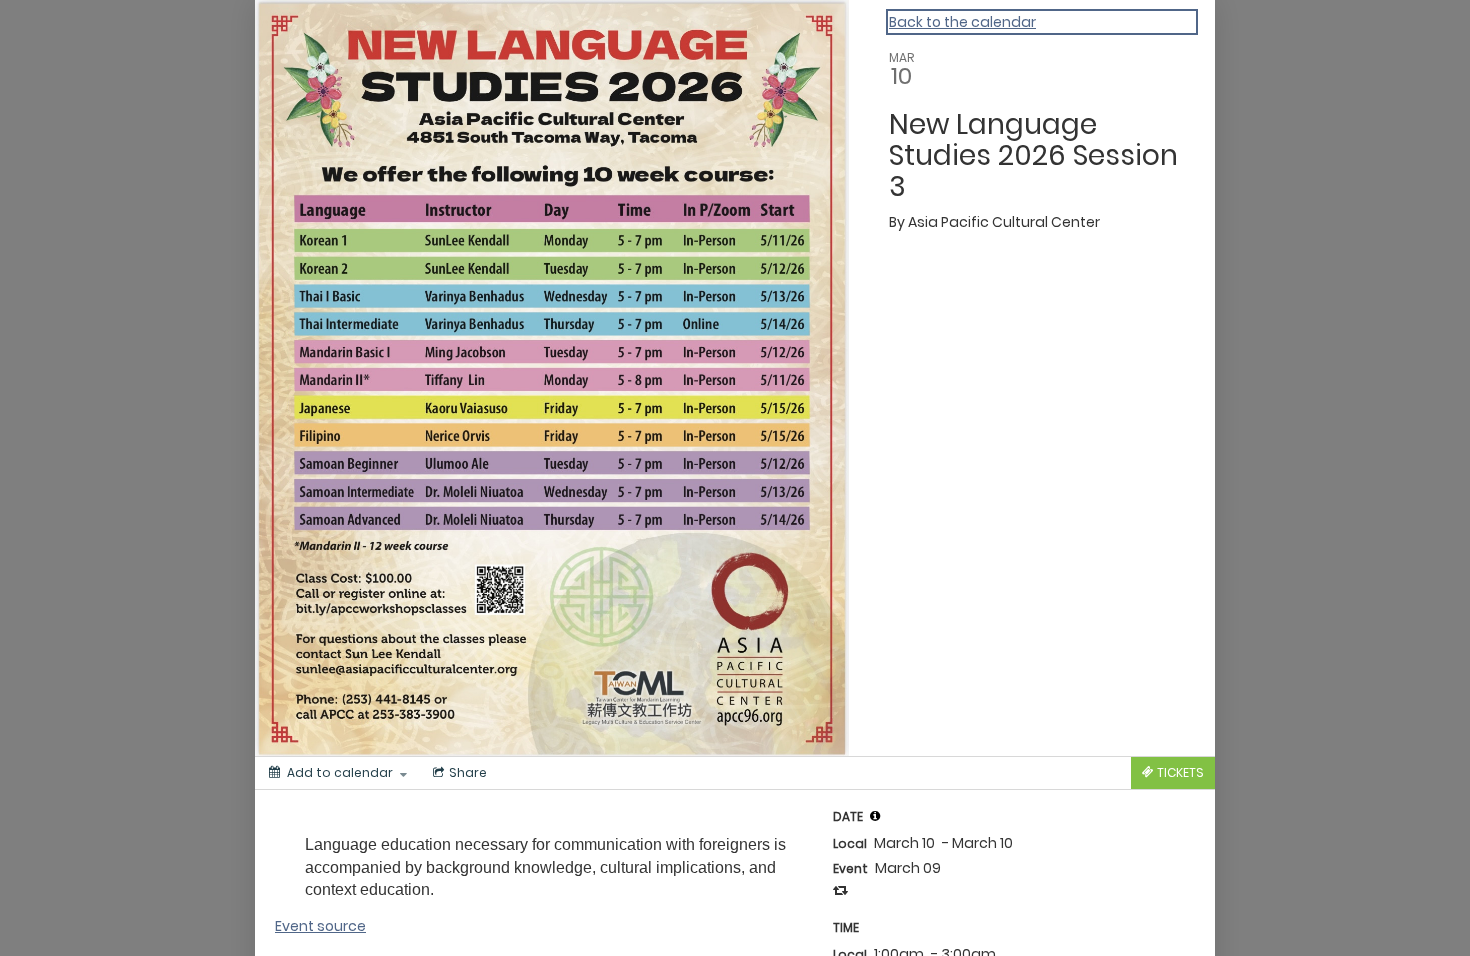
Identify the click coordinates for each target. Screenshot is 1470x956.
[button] (875, 816)
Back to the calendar (962, 22)
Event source (320, 926)
